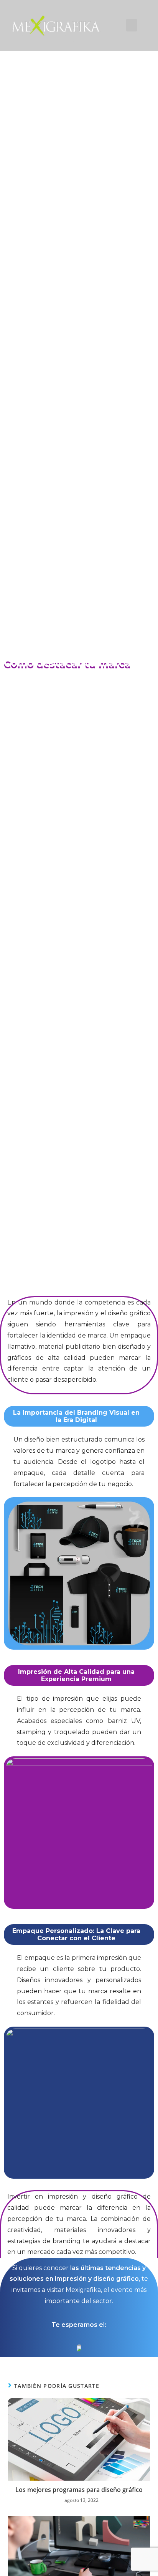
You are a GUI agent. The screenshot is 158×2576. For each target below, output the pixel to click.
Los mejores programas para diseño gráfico (79, 2490)
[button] (132, 25)
